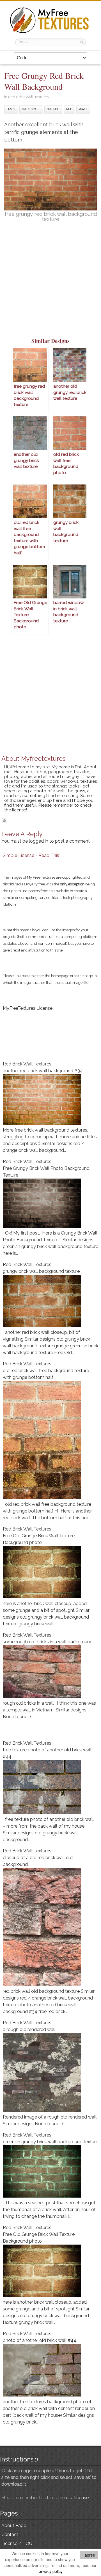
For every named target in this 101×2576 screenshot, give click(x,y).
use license (77, 2498)
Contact (10, 2535)
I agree (89, 2555)
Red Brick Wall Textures (28, 97)
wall (83, 109)
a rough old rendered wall (29, 2029)
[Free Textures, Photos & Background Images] (50, 33)
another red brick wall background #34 (43, 1071)
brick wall (31, 109)
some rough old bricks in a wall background (48, 1642)
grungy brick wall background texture (41, 1271)
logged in (39, 841)
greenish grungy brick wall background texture (50, 2142)
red (69, 109)
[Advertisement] (50, 283)
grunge (53, 109)
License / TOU (17, 2544)
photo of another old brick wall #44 (40, 2340)
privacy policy (51, 2571)
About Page (14, 2525)
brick (11, 109)
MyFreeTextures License (28, 1008)
